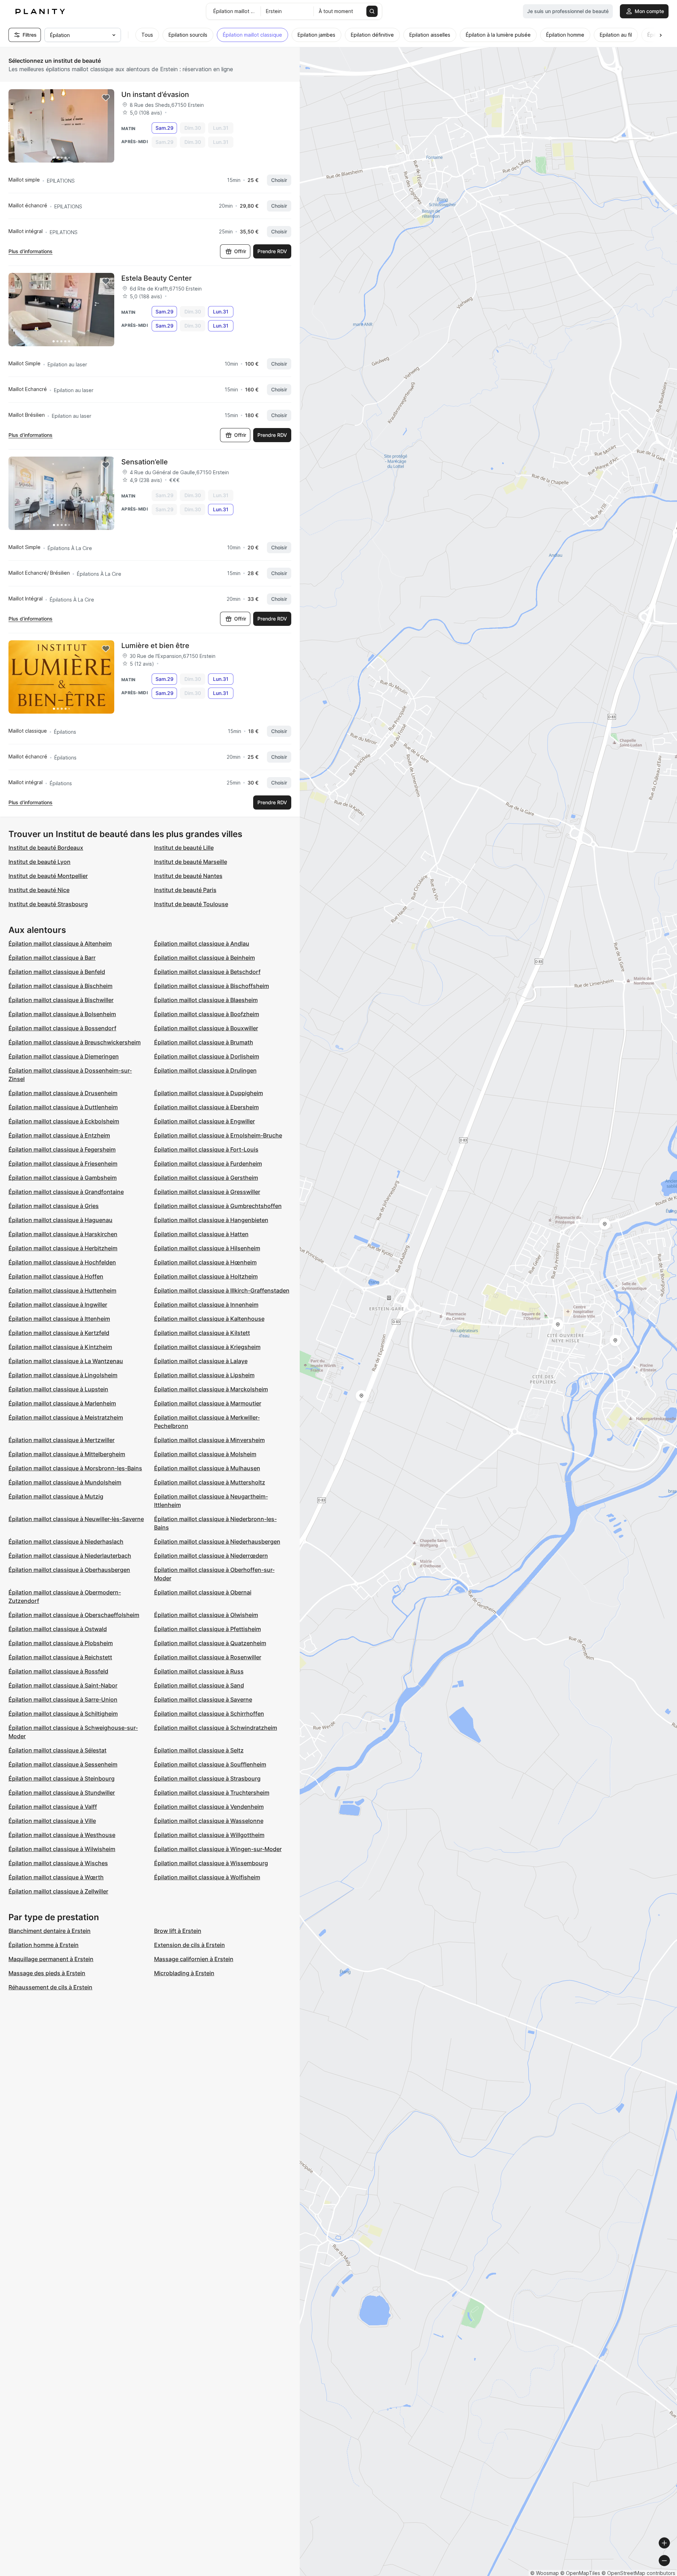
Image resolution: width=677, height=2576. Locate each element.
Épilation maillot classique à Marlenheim (62, 1403)
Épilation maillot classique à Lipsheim (204, 1375)
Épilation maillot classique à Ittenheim (59, 1319)
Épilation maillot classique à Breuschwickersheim (75, 1042)
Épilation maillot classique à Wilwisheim (62, 1849)
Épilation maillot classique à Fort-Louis (206, 1149)
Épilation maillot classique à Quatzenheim (210, 1643)
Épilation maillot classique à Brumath (204, 1042)
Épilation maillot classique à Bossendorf (62, 1028)
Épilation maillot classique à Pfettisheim (208, 1629)
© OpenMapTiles (580, 2573)
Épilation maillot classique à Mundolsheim (65, 1482)
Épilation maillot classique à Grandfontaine (66, 1192)
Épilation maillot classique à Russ (199, 1671)
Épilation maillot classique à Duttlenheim (63, 1107)
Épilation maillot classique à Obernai (203, 1592)
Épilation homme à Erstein (44, 1945)
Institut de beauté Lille (184, 848)
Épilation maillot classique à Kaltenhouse (209, 1319)
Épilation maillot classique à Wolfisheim (207, 1877)
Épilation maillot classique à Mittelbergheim (67, 1454)
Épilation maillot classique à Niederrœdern (211, 1556)
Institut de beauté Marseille (191, 862)
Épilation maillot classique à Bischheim (60, 986)
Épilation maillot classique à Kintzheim (60, 1347)
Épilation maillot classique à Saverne (203, 1699)
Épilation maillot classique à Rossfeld (58, 1671)
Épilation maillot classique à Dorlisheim (207, 1056)
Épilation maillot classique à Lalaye (201, 1361)
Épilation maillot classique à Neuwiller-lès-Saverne (76, 1519)
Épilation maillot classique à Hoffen (56, 1276)
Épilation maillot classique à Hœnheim (205, 1262)
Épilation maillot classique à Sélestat (57, 1750)
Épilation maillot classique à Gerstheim (206, 1178)
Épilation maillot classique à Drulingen (205, 1070)
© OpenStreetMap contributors (638, 2573)
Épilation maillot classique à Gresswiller (207, 1192)
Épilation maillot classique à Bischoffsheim (212, 986)
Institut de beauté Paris (185, 890)
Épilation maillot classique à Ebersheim (206, 1107)
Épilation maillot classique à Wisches (58, 1863)
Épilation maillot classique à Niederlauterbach (70, 1556)
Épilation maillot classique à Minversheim (209, 1440)
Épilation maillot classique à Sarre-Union (63, 1699)
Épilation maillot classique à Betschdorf (207, 972)
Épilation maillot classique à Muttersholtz (210, 1482)
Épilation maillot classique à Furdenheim (208, 1164)
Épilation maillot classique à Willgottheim (209, 1835)
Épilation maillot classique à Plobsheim (61, 1643)
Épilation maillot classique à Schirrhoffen (209, 1714)
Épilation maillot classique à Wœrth (56, 1877)
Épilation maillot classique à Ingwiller (58, 1305)
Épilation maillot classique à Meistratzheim (66, 1417)
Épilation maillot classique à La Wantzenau (66, 1361)
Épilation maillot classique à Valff (53, 1807)
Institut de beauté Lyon (39, 862)
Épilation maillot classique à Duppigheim (209, 1093)
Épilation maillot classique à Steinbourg (62, 1778)
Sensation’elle (145, 462)
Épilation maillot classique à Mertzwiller (62, 1440)
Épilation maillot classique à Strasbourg (207, 1778)
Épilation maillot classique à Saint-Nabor (63, 1685)
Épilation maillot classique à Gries (54, 1206)
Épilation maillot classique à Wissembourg (211, 1863)
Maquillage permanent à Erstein (51, 1959)
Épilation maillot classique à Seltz (199, 1750)
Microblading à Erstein (184, 1973)
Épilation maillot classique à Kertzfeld (59, 1333)
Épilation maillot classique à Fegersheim (62, 1149)
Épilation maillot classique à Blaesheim (206, 1000)
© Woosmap (545, 2573)
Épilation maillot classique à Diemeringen (64, 1056)
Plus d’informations (31, 251)
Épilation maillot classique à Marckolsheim (211, 1389)
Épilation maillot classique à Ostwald (58, 1629)
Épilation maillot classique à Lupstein (58, 1389)
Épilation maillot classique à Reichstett (60, 1657)
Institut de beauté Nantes (188, 876)
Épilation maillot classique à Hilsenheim (207, 1248)
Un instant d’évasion (155, 94)
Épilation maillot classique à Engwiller (205, 1121)
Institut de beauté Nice (39, 890)
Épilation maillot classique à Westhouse (62, 1835)
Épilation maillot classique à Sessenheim (63, 1764)
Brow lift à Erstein (178, 1931)
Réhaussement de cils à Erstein (50, 1987)
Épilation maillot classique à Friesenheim (63, 1164)
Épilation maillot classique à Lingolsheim (63, 1375)
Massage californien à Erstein (194, 1959)
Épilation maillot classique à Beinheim (205, 958)
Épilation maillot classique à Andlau (202, 944)
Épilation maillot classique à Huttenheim (62, 1290)
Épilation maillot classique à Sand (199, 1685)
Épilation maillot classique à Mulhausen (207, 1468)
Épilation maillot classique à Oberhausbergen (69, 1570)
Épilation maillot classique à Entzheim (59, 1135)
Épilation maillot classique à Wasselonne (209, 1821)
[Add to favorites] (106, 98)
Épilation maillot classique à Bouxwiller (206, 1028)
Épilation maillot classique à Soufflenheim (210, 1764)
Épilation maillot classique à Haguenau (60, 1220)
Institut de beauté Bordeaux (46, 848)
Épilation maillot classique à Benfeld (57, 972)
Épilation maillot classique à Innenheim (206, 1305)
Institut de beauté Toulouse (191, 904)
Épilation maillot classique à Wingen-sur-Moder (218, 1849)
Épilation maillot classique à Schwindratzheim (216, 1728)
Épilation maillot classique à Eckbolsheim (64, 1121)
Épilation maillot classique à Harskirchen (63, 1234)
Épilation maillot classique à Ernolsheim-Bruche (218, 1135)
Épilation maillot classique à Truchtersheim (212, 1793)
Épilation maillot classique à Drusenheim (63, 1093)
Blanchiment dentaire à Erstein (50, 1931)
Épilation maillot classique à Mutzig (56, 1496)
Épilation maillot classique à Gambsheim (63, 1178)
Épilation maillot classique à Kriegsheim (207, 1347)
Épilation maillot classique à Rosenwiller (208, 1657)
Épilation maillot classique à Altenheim (60, 944)
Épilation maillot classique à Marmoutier (208, 1403)
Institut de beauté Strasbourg (48, 904)
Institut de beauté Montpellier (48, 876)
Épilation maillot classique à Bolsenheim (62, 1014)
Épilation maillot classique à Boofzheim (207, 1014)
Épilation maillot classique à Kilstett (202, 1333)
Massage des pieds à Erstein (47, 1973)
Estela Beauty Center (157, 278)
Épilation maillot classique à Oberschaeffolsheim (74, 1615)
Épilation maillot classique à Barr (52, 958)
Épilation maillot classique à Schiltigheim (63, 1714)
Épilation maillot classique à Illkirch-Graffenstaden (222, 1290)
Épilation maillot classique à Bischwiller (61, 1000)
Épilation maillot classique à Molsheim (205, 1454)
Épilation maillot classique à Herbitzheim (63, 1248)
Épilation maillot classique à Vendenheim (209, 1807)
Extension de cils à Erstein (190, 1945)
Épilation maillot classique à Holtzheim (206, 1276)
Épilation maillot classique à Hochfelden (62, 1262)
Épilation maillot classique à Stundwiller (62, 1793)
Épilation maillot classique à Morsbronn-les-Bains (75, 1468)
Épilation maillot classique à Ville (52, 1821)
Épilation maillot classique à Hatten (201, 1234)
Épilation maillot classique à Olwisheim (206, 1615)
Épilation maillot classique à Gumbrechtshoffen (218, 1206)
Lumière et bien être (155, 646)
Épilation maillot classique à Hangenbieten (211, 1220)
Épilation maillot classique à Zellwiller (58, 1891)
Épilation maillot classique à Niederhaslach (66, 1542)
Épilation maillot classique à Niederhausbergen (217, 1542)
